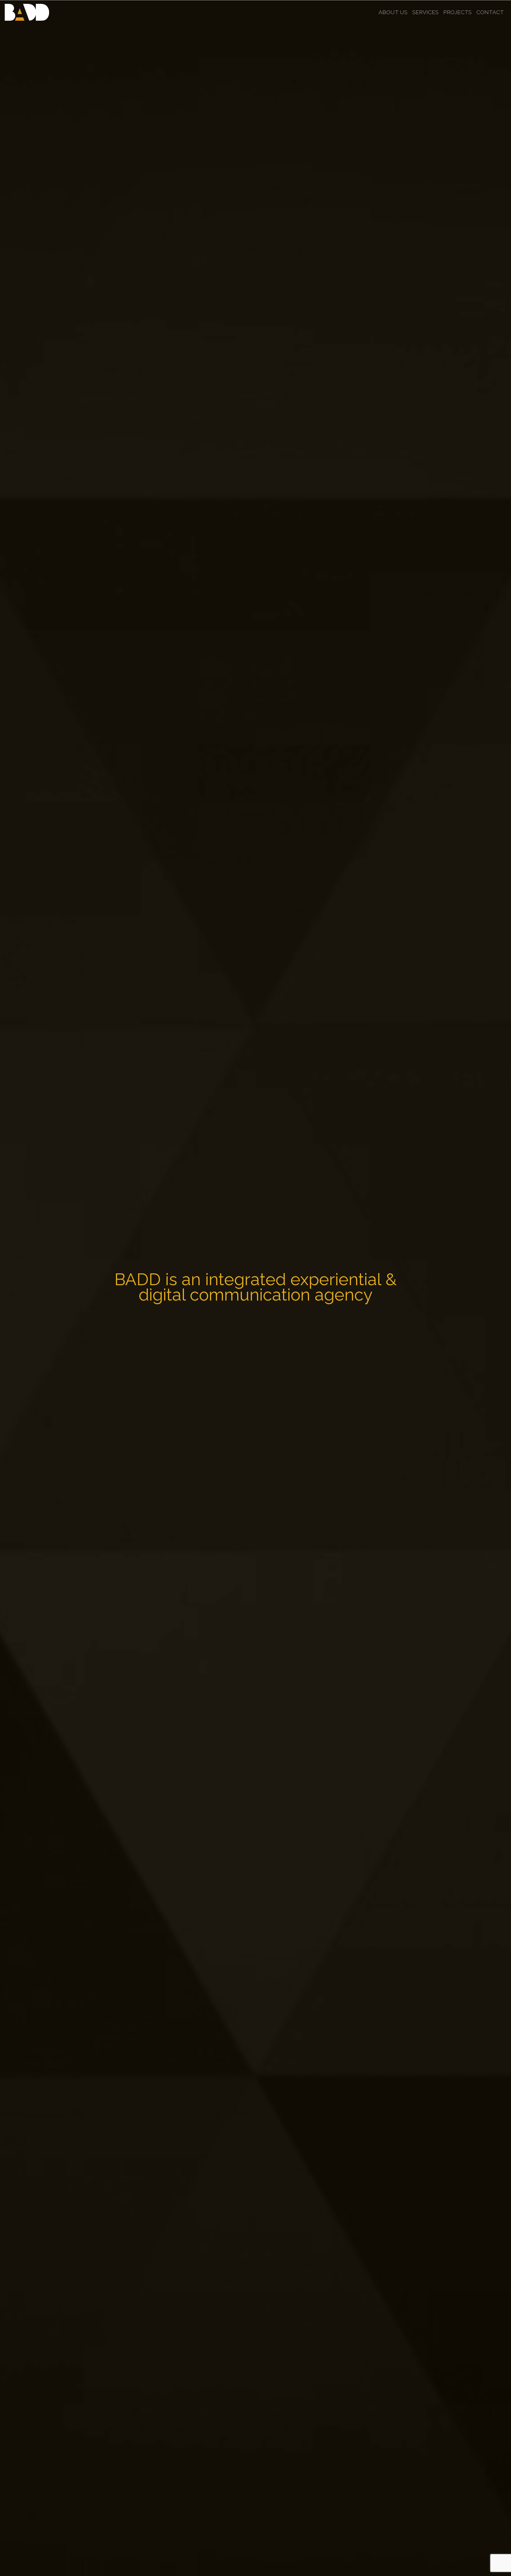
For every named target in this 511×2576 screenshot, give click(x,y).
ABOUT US (393, 12)
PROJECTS (457, 12)
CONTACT (490, 12)
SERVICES (425, 12)
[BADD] (27, 12)
